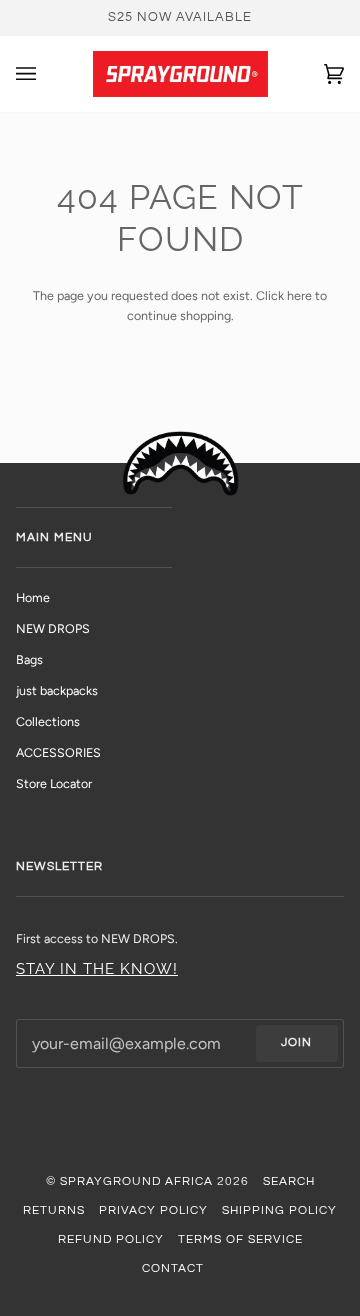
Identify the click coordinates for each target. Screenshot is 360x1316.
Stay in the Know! (97, 968)
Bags (29, 659)
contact (173, 1268)
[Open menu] (46, 74)
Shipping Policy (279, 1210)
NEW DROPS (53, 628)
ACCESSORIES (58, 752)
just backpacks (57, 690)
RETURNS (54, 1210)
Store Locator (54, 783)
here (299, 295)
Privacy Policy (153, 1210)
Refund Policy (111, 1239)
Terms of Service (240, 1239)
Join (296, 1042)
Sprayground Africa (136, 1181)
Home (33, 597)
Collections (48, 721)
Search (289, 1181)
